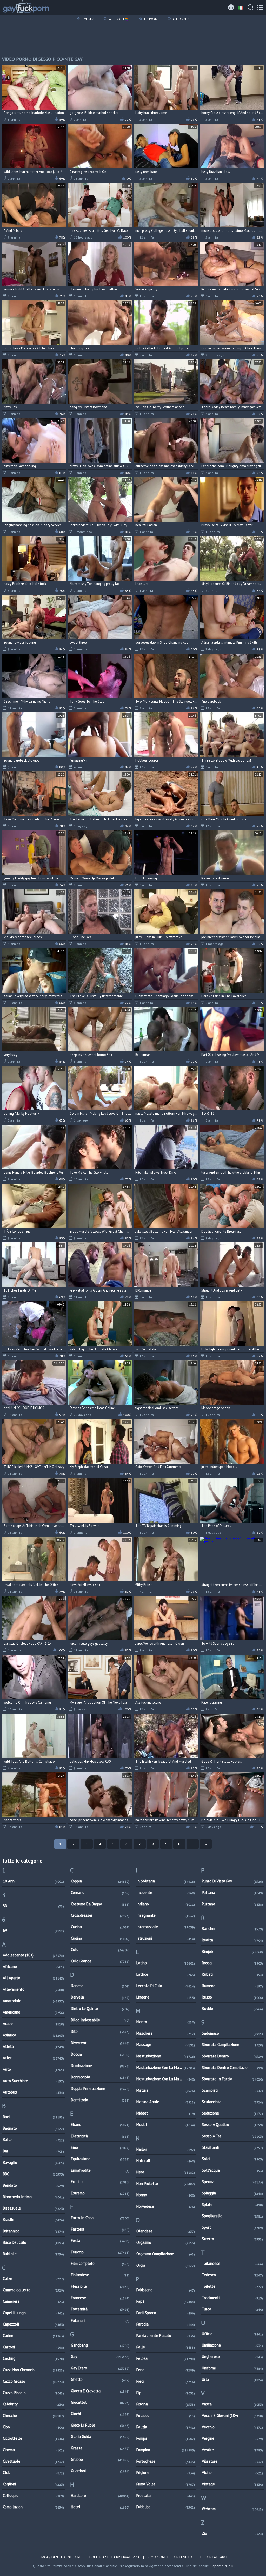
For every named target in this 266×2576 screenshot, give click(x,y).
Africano (33, 1966)
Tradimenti (232, 2298)
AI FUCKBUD (181, 19)
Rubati (232, 1974)
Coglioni (33, 2484)
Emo (100, 2147)
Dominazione (100, 2066)
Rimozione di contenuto (170, 2557)
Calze (33, 2278)
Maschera (166, 2033)
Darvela (100, 1997)
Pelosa (166, 2358)
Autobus (33, 2092)
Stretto (232, 2239)
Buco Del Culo (33, 2242)
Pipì (166, 2393)
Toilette (232, 2286)
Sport (232, 2227)
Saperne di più (222, 2566)
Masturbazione (166, 2056)
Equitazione (100, 2159)
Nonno (166, 2195)
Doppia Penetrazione (100, 2088)
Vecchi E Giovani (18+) (232, 2415)
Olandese (166, 2231)
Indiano (166, 1904)
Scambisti (232, 2090)
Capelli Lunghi (33, 2313)
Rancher (232, 1929)
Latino (166, 1963)
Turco (232, 2309)
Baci (33, 2117)
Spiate (232, 2204)
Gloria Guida (100, 2436)
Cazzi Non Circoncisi (33, 2370)
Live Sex (87, 19)
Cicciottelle (33, 2438)
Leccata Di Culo (166, 1986)
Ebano (100, 2125)
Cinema (33, 2450)
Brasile (33, 2220)
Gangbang (100, 2345)
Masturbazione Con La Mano (166, 2067)
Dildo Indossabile (100, 2020)
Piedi (166, 2381)
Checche (33, 2415)
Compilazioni (33, 2507)
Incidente (166, 1892)
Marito (166, 2022)
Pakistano (166, 2290)
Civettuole (33, 2461)
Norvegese (166, 2206)
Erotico (100, 2182)
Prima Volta (166, 2484)
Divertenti (100, 2043)
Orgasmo (166, 2242)
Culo (100, 1950)
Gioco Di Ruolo (100, 2425)
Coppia (100, 1881)
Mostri (166, 2125)
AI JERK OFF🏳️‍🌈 (118, 19)
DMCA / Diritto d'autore (60, 2557)
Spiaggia (232, 2193)
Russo (232, 1997)
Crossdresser (100, 1915)
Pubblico (166, 2507)
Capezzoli (33, 2324)
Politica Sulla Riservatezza (114, 2557)
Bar (33, 2151)
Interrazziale (166, 1927)
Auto (33, 2069)
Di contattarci (214, 2557)
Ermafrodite (100, 2170)
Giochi (100, 2414)
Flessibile (100, 2286)
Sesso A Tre (232, 2136)
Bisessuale (33, 2208)
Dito (100, 2031)
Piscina (166, 2404)
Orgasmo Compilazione (166, 2254)
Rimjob (232, 1951)
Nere (166, 2172)
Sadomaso (232, 2033)
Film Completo (100, 2263)
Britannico (33, 2231)
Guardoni (100, 2471)
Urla (232, 2379)
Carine (33, 2336)
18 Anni (33, 1881)
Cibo (33, 2427)
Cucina (100, 1927)
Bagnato (33, 2128)
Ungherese (232, 2357)
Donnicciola (100, 2077)
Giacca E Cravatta (100, 2391)
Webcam (232, 2509)
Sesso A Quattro (232, 2125)
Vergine (232, 2438)
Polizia (166, 2427)
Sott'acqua (232, 2170)
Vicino (232, 2473)
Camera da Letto (33, 2290)
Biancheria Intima (33, 2197)
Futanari (100, 2320)
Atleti (33, 2058)
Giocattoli (100, 2402)
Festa (100, 2241)
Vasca (232, 2404)
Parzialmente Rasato (166, 2336)
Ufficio (232, 2334)
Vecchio (232, 2427)
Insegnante (166, 1915)
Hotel (100, 2507)
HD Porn (150, 19)
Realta (232, 1940)
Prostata (166, 2495)
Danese (100, 1986)
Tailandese (232, 2263)
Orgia (166, 2265)
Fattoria (100, 2229)
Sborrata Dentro (232, 2056)
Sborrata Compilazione (232, 2045)
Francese (100, 2298)
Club (33, 2473)
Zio (232, 2533)
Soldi (232, 2159)
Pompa (166, 2438)
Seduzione (232, 2113)
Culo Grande (100, 1961)
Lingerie (166, 1997)
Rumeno (232, 1986)
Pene (166, 2370)
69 (33, 1930)
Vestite (232, 2450)
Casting (33, 2358)
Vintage (232, 2484)
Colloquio (33, 2495)
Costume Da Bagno (100, 1904)
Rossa (232, 1963)
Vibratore (232, 2461)
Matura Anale (166, 2102)
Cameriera (33, 2301)
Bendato (33, 2185)
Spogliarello (232, 2216)
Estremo (100, 2193)
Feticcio (100, 2252)
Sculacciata (232, 2102)
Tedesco (232, 2275)
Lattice (166, 1974)
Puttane (232, 1904)
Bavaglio (33, 2162)
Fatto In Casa (100, 2218)
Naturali (166, 2161)
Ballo (33, 2140)
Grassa (100, 2448)
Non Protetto (166, 2183)
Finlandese (100, 2275)
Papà (166, 2301)
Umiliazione (232, 2345)
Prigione (166, 2473)
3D (33, 1906)
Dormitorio (100, 2100)
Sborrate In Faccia (232, 2079)
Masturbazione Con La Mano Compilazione (166, 2079)
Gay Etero (100, 2368)
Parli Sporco (166, 2313)
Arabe (33, 2024)
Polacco (166, 2415)
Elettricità (100, 2136)
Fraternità (100, 2309)
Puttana (232, 1892)
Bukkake (33, 2254)
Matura (166, 2090)
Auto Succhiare (33, 2081)
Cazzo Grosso (33, 2381)
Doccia (100, 2054)
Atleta (33, 2046)
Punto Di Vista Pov (232, 1881)
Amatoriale (33, 2001)
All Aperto (33, 1978)
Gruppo (100, 2459)
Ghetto (100, 2379)
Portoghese (166, 2461)
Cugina (100, 1938)
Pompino (166, 2450)
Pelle (166, 2347)
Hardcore (100, 2495)
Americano (33, 2012)
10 (179, 1844)
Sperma (232, 2182)
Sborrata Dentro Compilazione (232, 2067)
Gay (100, 2357)
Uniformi (232, 2368)
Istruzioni (166, 1938)
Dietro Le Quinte (100, 2009)
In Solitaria (166, 1881)
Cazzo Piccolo (33, 2393)
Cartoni (33, 2347)
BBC (33, 2174)
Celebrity (33, 2404)
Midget (166, 2113)
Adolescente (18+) (33, 1955)
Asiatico (33, 2035)
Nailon (166, 2149)
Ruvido (232, 2009)
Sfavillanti (232, 2147)
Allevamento (33, 1989)
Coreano (100, 1892)
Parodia (166, 2324)
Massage (166, 2045)
